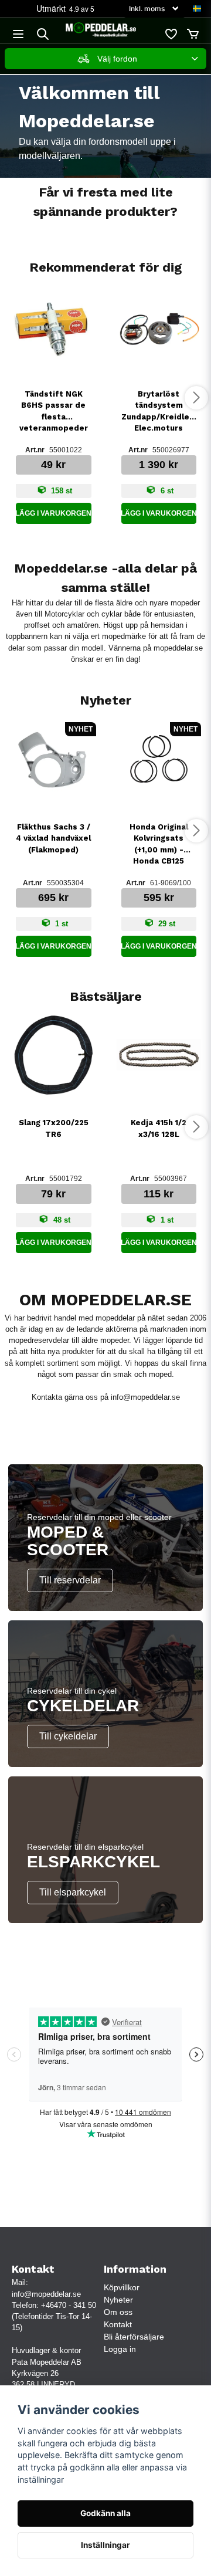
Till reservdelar (70, 1580)
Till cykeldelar (68, 1736)
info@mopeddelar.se (145, 1397)
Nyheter (118, 2300)
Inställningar (105, 2545)
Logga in (120, 2349)
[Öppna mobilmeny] (18, 34)
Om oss (118, 2312)
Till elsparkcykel (73, 1892)
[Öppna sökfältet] (43, 34)
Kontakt (118, 2324)
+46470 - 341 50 (69, 2305)
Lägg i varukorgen (54, 513)
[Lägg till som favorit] (171, 34)
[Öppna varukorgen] (193, 34)
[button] (197, 9)
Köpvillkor (122, 2287)
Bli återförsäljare (134, 2337)
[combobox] (105, 59)
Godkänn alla (105, 2513)
